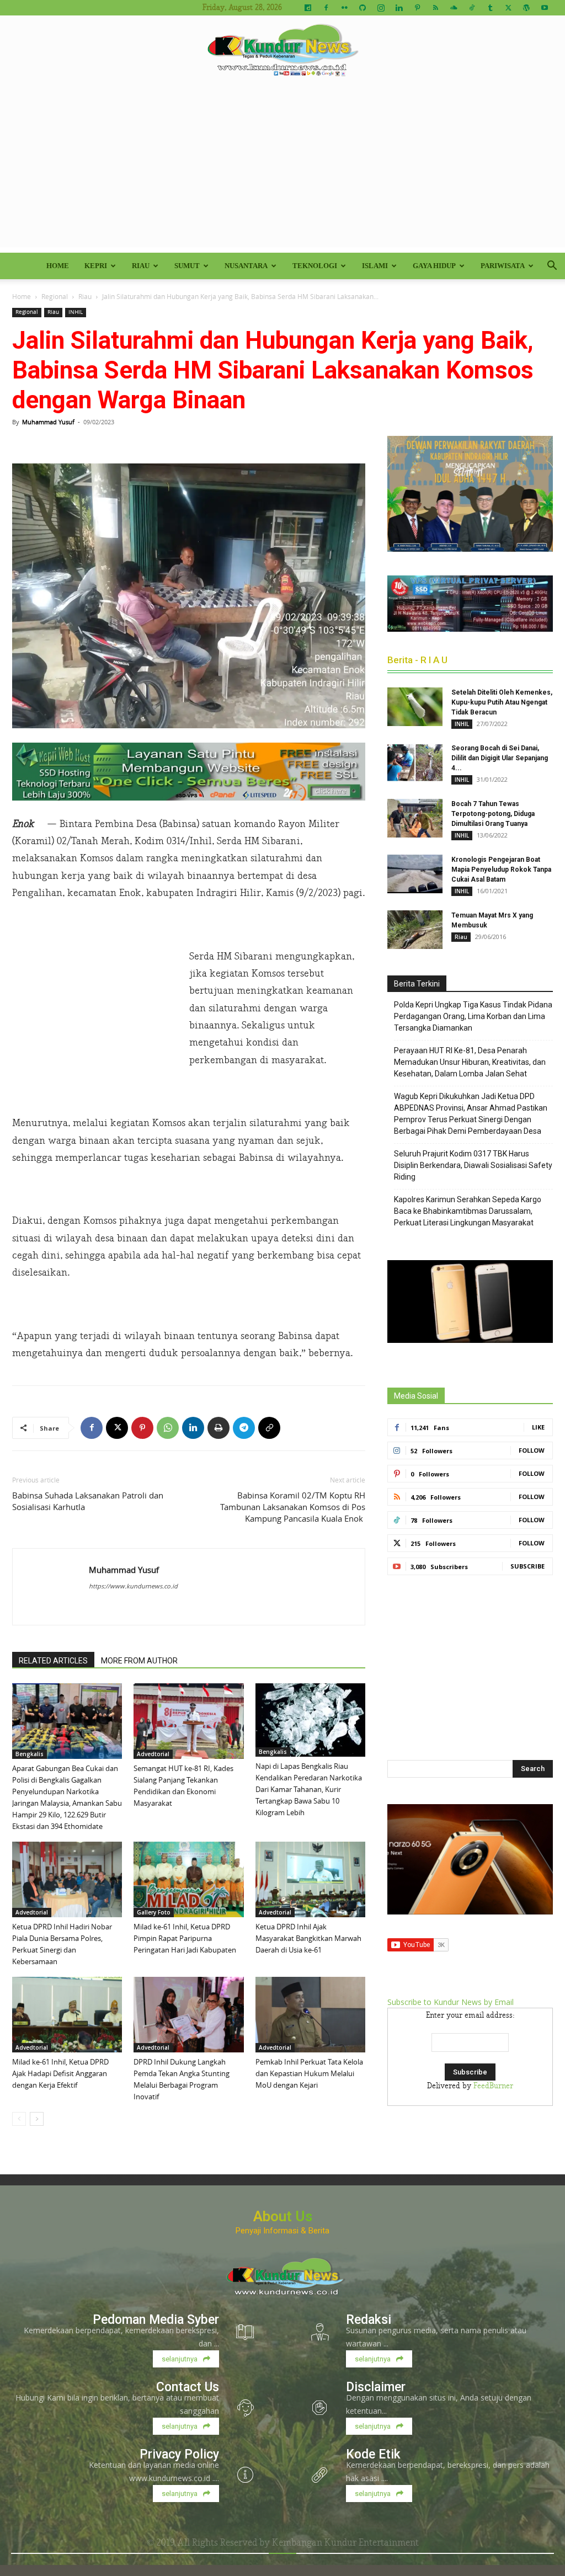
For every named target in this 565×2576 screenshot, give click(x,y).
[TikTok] (472, 8)
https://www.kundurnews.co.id (133, 1586)
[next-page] (37, 2119)
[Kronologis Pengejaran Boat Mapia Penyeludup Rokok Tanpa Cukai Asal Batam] (415, 874)
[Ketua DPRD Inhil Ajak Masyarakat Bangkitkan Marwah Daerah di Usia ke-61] (310, 1879)
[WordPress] (526, 8)
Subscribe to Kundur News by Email (451, 2002)
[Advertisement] (282, 170)
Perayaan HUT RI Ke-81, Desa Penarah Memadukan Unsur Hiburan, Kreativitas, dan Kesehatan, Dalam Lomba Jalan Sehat (470, 1062)
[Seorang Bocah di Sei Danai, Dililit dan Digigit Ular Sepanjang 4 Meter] (415, 762)
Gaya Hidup (434, 266)
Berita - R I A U (417, 660)
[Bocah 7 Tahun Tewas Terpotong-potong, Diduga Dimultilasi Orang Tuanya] (415, 818)
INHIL (76, 312)
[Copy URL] (269, 1428)
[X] (508, 8)
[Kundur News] (282, 52)
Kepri (96, 266)
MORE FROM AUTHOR (139, 1661)
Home (58, 266)
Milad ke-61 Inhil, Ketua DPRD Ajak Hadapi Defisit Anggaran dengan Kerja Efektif (60, 2073)
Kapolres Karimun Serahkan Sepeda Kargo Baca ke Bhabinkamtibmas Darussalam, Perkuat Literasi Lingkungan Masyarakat (468, 1211)
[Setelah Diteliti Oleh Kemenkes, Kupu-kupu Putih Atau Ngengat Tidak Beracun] (415, 707)
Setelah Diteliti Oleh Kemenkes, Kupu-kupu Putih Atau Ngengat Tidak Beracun (502, 702)
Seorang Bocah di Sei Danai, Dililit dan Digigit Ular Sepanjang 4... (500, 758)
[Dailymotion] (308, 8)
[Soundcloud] (454, 8)
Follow (532, 1450)
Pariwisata (503, 266)
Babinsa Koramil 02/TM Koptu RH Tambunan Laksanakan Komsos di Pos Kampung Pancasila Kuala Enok (293, 1507)
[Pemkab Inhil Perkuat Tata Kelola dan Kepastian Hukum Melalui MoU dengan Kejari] (310, 2015)
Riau (141, 266)
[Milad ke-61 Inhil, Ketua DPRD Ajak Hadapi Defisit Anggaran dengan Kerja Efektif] (67, 2015)
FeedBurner (493, 2086)
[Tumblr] (490, 8)
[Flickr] (344, 8)
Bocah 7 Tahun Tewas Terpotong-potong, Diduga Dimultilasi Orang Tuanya (493, 814)
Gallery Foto (154, 1912)
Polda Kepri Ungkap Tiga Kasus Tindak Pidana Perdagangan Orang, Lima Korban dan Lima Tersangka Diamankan (473, 1016)
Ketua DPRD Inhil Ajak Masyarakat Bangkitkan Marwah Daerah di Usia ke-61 (308, 1938)
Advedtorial (153, 1754)
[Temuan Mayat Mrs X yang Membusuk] (415, 930)
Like (538, 1427)
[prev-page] (19, 2119)
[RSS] (435, 8)
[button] (552, 267)
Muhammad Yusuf (48, 422)
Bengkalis (30, 1754)
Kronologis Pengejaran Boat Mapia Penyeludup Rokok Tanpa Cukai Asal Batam (501, 870)
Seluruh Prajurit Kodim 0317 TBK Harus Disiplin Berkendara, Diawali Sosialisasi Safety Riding (473, 1165)
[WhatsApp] (168, 1428)
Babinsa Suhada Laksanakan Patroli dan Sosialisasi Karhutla (88, 1501)
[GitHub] (363, 8)
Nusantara (246, 266)
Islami (375, 266)
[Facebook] (326, 8)
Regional (55, 296)
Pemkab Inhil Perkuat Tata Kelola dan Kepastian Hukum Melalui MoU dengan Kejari (309, 2073)
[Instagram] (381, 8)
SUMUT (187, 266)
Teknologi (315, 266)
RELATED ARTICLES (53, 1661)
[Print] (218, 1428)
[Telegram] (244, 1428)
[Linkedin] (399, 8)
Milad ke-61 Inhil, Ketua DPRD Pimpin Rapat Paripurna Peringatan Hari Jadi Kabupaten (185, 1938)
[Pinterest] (417, 8)
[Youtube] (545, 8)
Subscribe (527, 1566)
